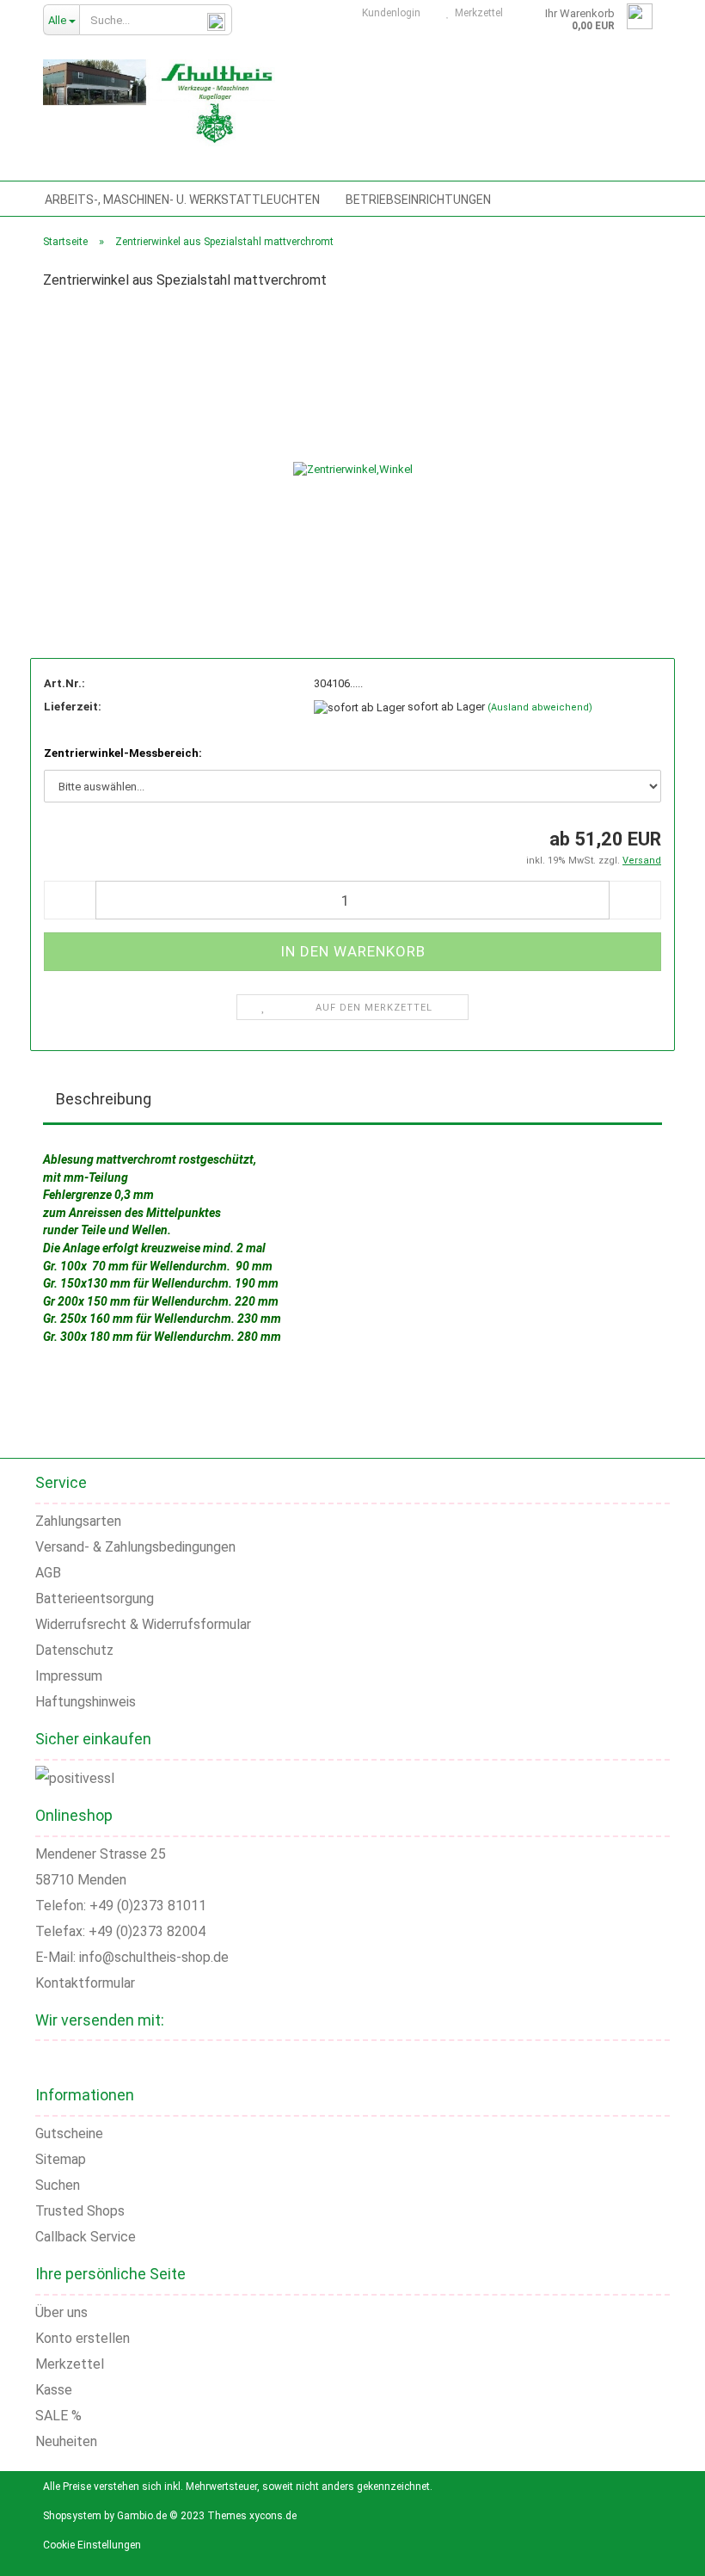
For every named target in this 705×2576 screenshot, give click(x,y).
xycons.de (273, 2516)
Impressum (69, 1676)
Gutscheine (69, 2133)
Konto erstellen (83, 2338)
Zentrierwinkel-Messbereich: (123, 753)
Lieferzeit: (73, 707)
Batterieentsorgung (95, 1598)
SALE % (58, 2416)
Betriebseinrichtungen (418, 200)
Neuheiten (66, 2441)
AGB (48, 1573)
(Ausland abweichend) (540, 707)
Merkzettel (476, 13)
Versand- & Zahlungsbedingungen (135, 1547)
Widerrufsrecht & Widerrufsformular (143, 1624)
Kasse (54, 2390)
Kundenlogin (389, 13)
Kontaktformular (85, 1983)
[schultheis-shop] (159, 103)
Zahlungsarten (78, 1521)
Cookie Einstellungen (92, 2545)
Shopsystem (72, 2516)
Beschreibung (104, 1099)
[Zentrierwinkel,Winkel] (353, 451)
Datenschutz (74, 1650)
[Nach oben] (671, 2550)
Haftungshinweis (86, 1702)
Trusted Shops (80, 2211)
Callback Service (86, 2237)
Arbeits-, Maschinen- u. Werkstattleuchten (182, 200)
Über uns (61, 2312)
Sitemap (61, 2159)
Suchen (58, 2185)
